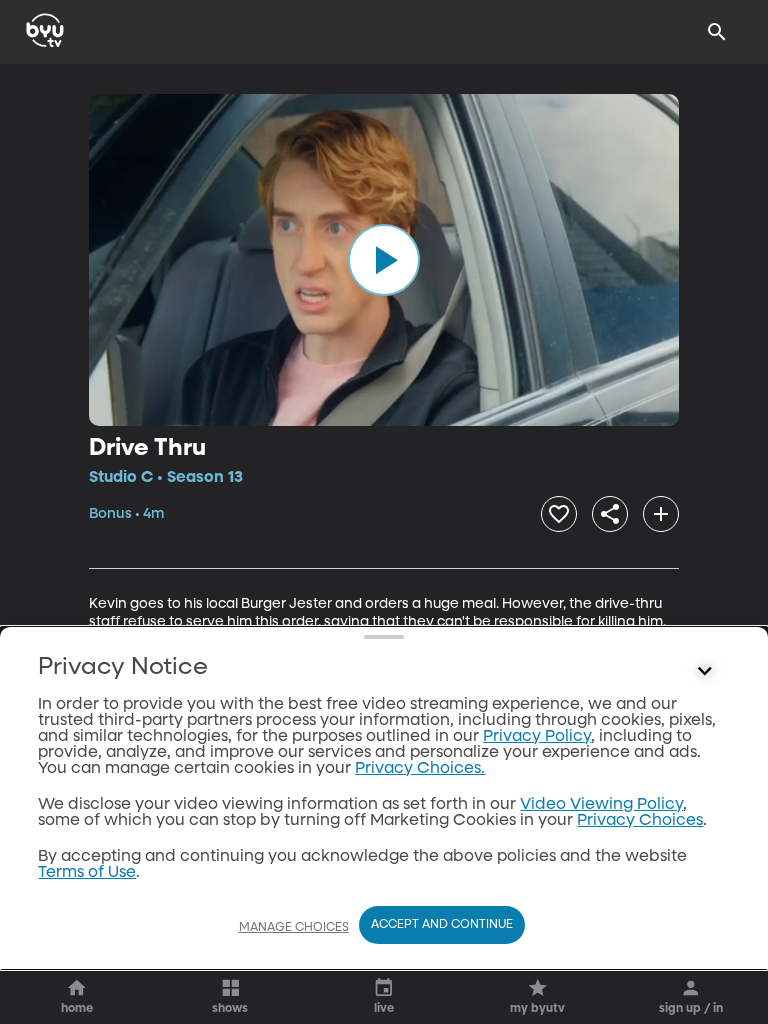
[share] (610, 514)
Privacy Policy (537, 737)
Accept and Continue (442, 925)
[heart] (559, 514)
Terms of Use (87, 873)
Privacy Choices (640, 821)
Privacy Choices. (420, 769)
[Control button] (705, 672)
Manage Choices (294, 928)
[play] (384, 260)
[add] (661, 514)
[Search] (717, 32)
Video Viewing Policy (601, 805)
